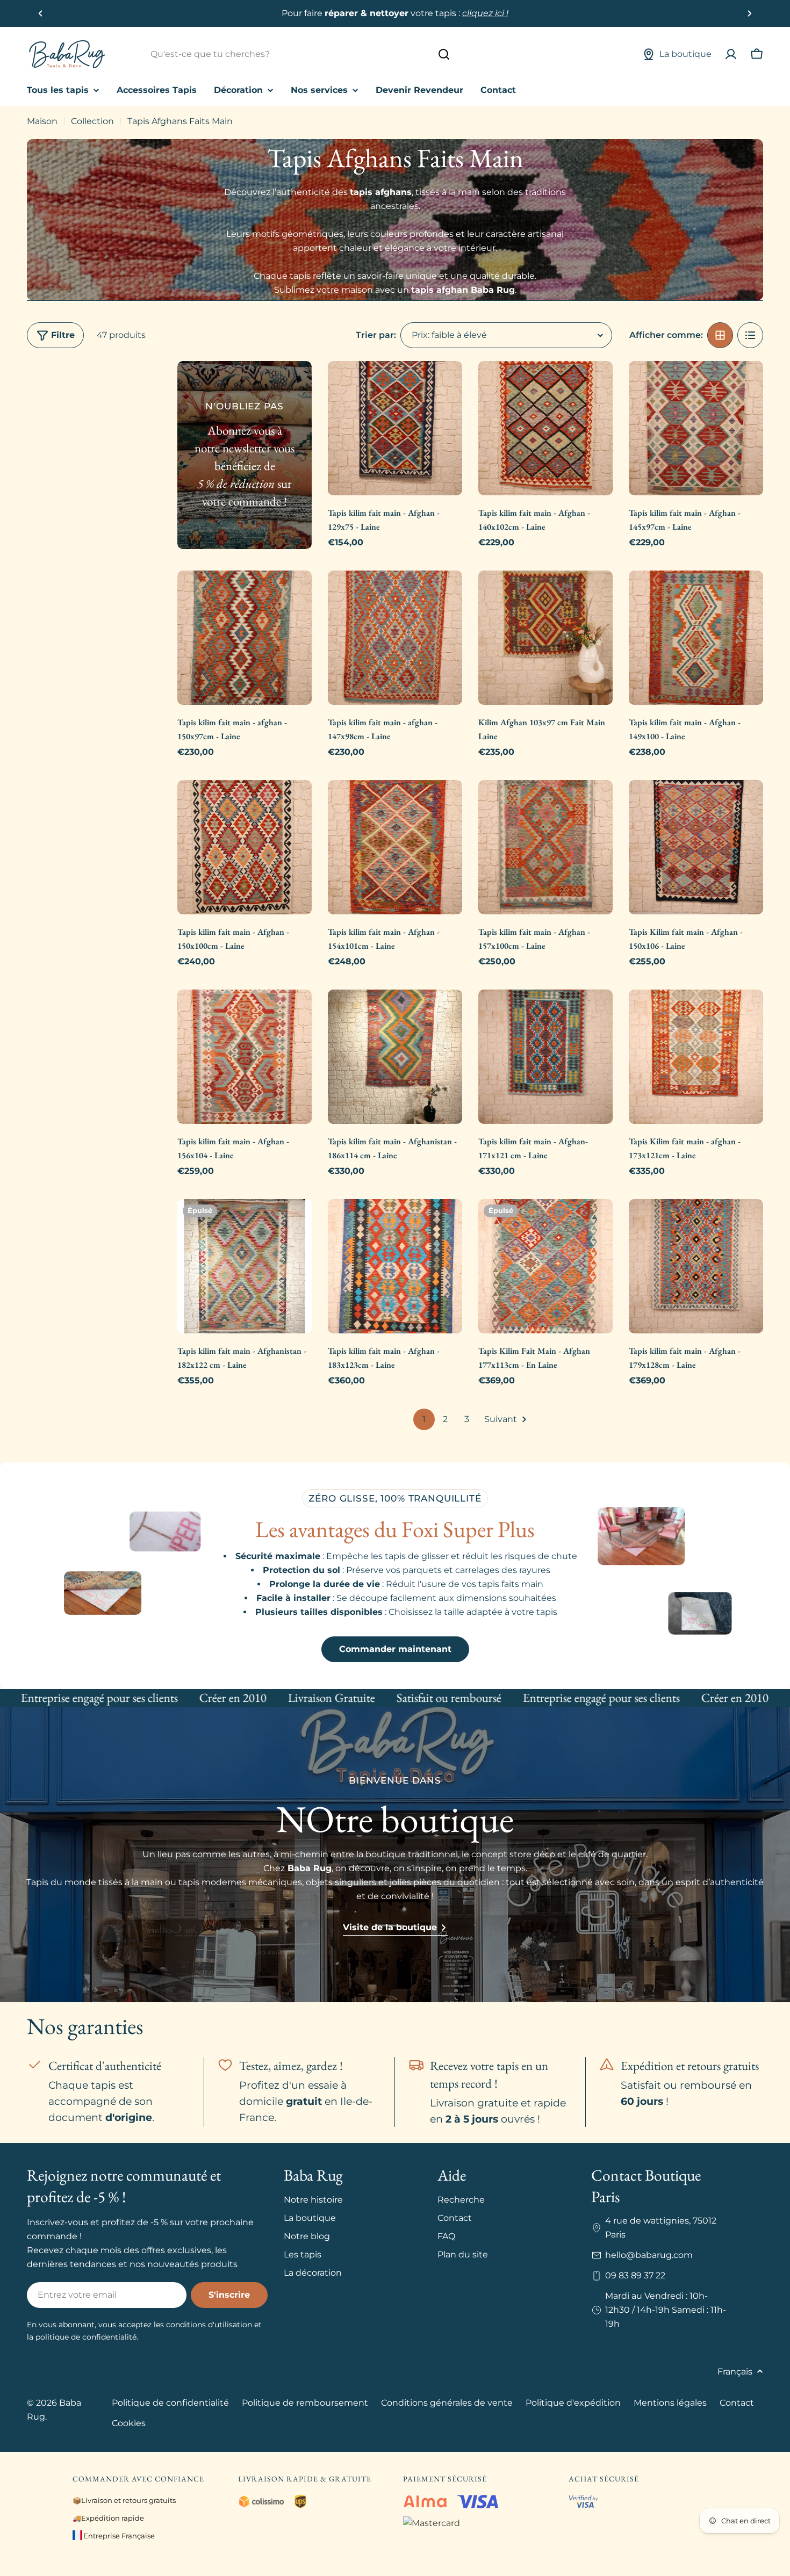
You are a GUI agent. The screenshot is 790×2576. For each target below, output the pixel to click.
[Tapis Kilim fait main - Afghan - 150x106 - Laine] (696, 847)
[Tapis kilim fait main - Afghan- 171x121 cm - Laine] (545, 1057)
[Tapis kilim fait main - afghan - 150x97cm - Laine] (245, 638)
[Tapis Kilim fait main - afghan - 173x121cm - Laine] (696, 1057)
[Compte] (731, 54)
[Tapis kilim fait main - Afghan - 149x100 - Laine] (696, 638)
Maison (42, 121)
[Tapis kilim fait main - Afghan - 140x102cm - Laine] (545, 428)
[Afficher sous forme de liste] (750, 335)
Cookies (129, 2423)
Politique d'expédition (573, 2403)
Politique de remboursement (305, 2403)
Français (735, 2372)
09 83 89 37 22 (635, 2275)
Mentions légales (670, 2403)
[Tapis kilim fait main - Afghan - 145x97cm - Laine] (696, 428)
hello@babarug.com (649, 2255)
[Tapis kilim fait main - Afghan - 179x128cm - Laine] (696, 1266)
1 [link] (424, 1419)
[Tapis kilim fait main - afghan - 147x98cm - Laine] (395, 638)
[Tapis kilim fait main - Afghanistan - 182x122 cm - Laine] (245, 1266)
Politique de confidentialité (170, 2403)
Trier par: (376, 335)
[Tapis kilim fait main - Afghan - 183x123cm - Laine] (395, 1266)
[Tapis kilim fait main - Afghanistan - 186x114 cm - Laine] (395, 1057)
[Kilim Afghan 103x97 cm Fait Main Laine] (545, 638)
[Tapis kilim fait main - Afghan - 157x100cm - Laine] (545, 847)
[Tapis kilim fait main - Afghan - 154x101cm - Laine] (395, 847)
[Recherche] (444, 54)
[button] (41, 13)
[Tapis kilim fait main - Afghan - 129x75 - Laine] (395, 428)
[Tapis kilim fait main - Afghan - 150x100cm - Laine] (245, 847)
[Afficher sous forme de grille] (720, 335)
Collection (92, 121)
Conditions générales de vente (447, 2403)
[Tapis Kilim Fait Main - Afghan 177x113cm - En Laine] (545, 1266)
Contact (737, 2403)
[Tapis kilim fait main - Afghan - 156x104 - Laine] (245, 1057)
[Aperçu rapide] (447, 385)
